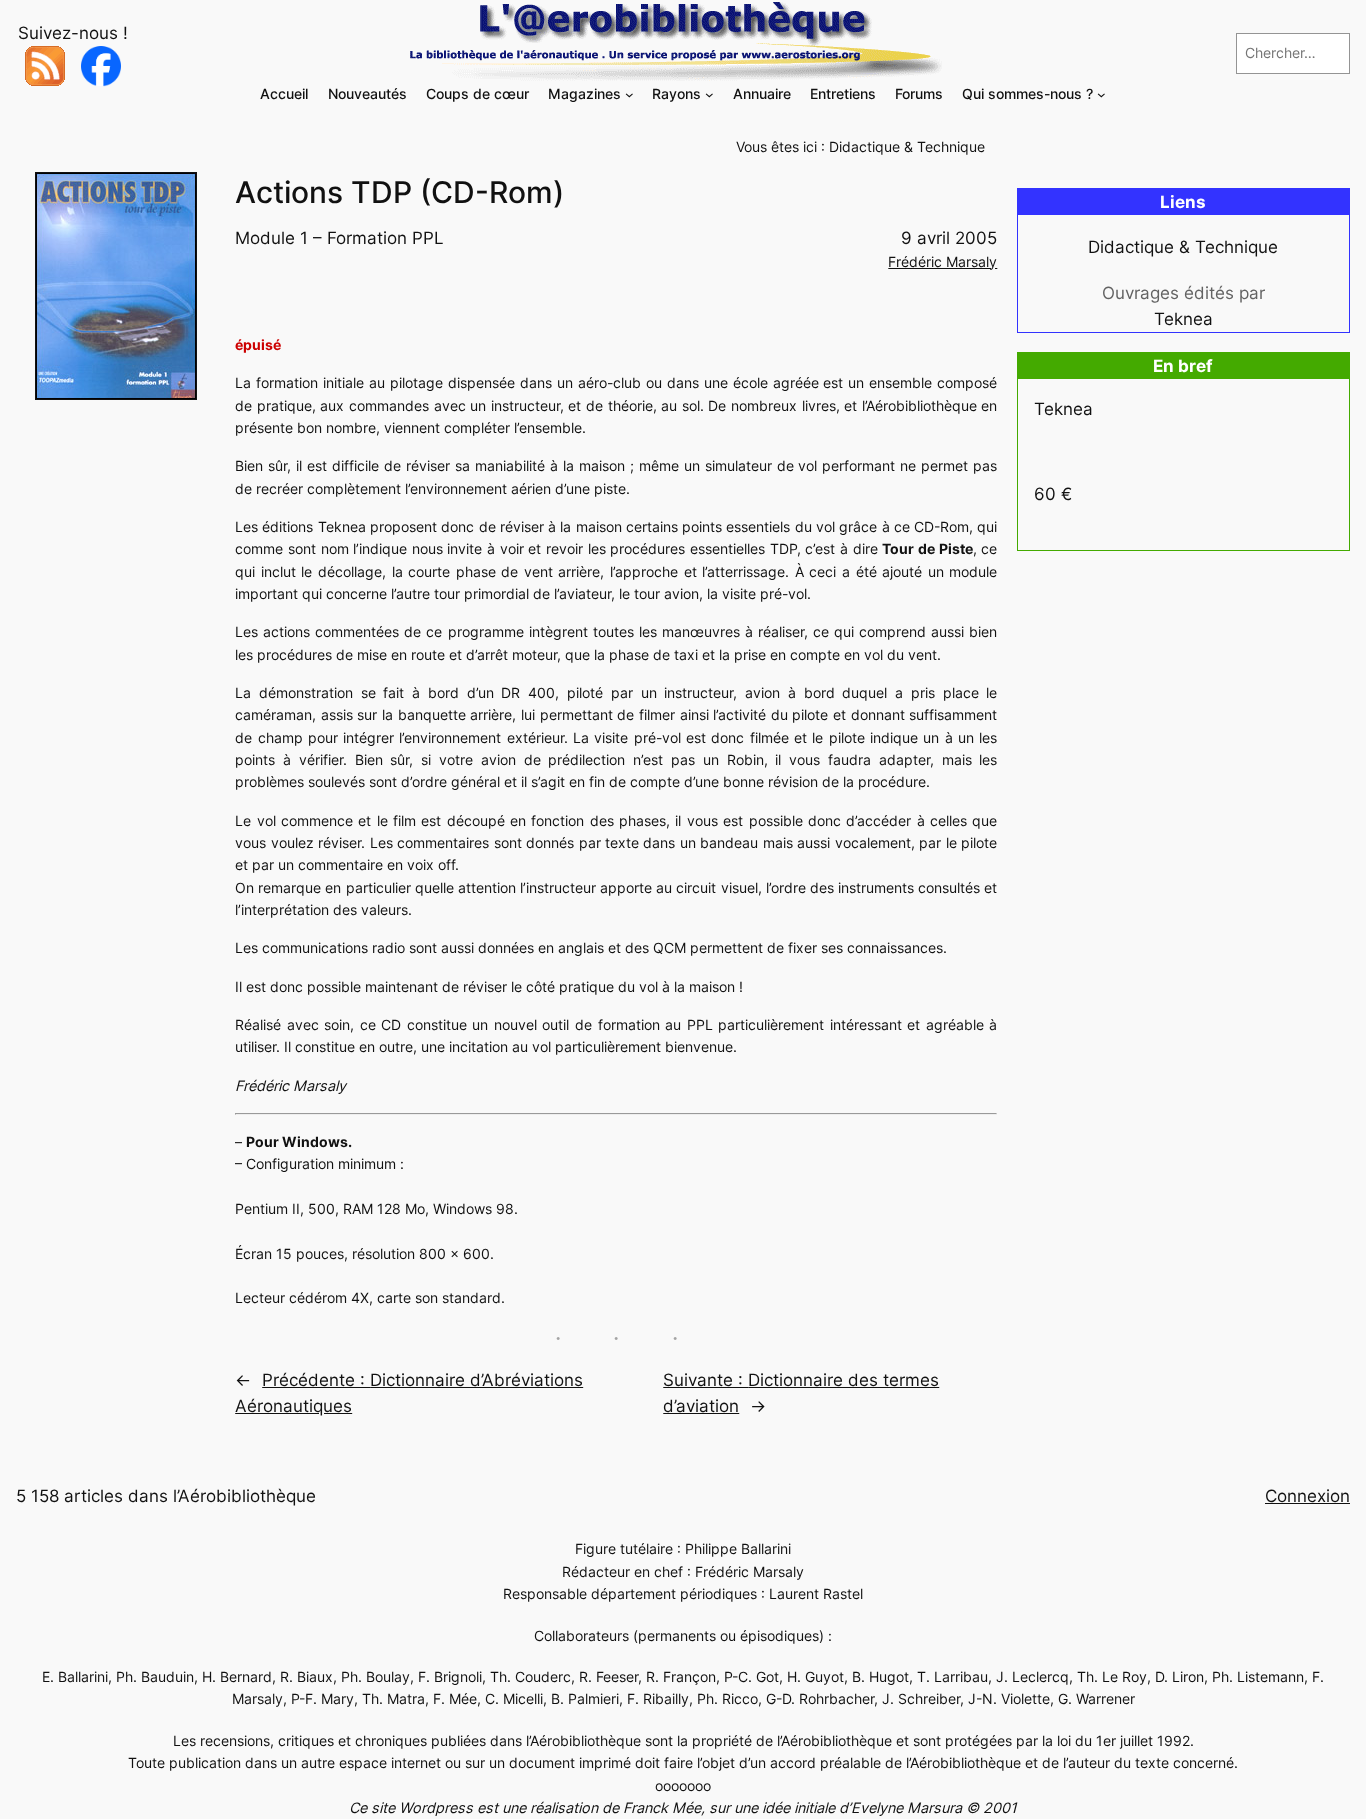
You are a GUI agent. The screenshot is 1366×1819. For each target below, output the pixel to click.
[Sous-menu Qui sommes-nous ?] (1101, 94)
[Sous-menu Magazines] (629, 94)
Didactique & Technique (907, 146)
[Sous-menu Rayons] (709, 94)
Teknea (1183, 319)
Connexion (1307, 1496)
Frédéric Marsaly (942, 261)
